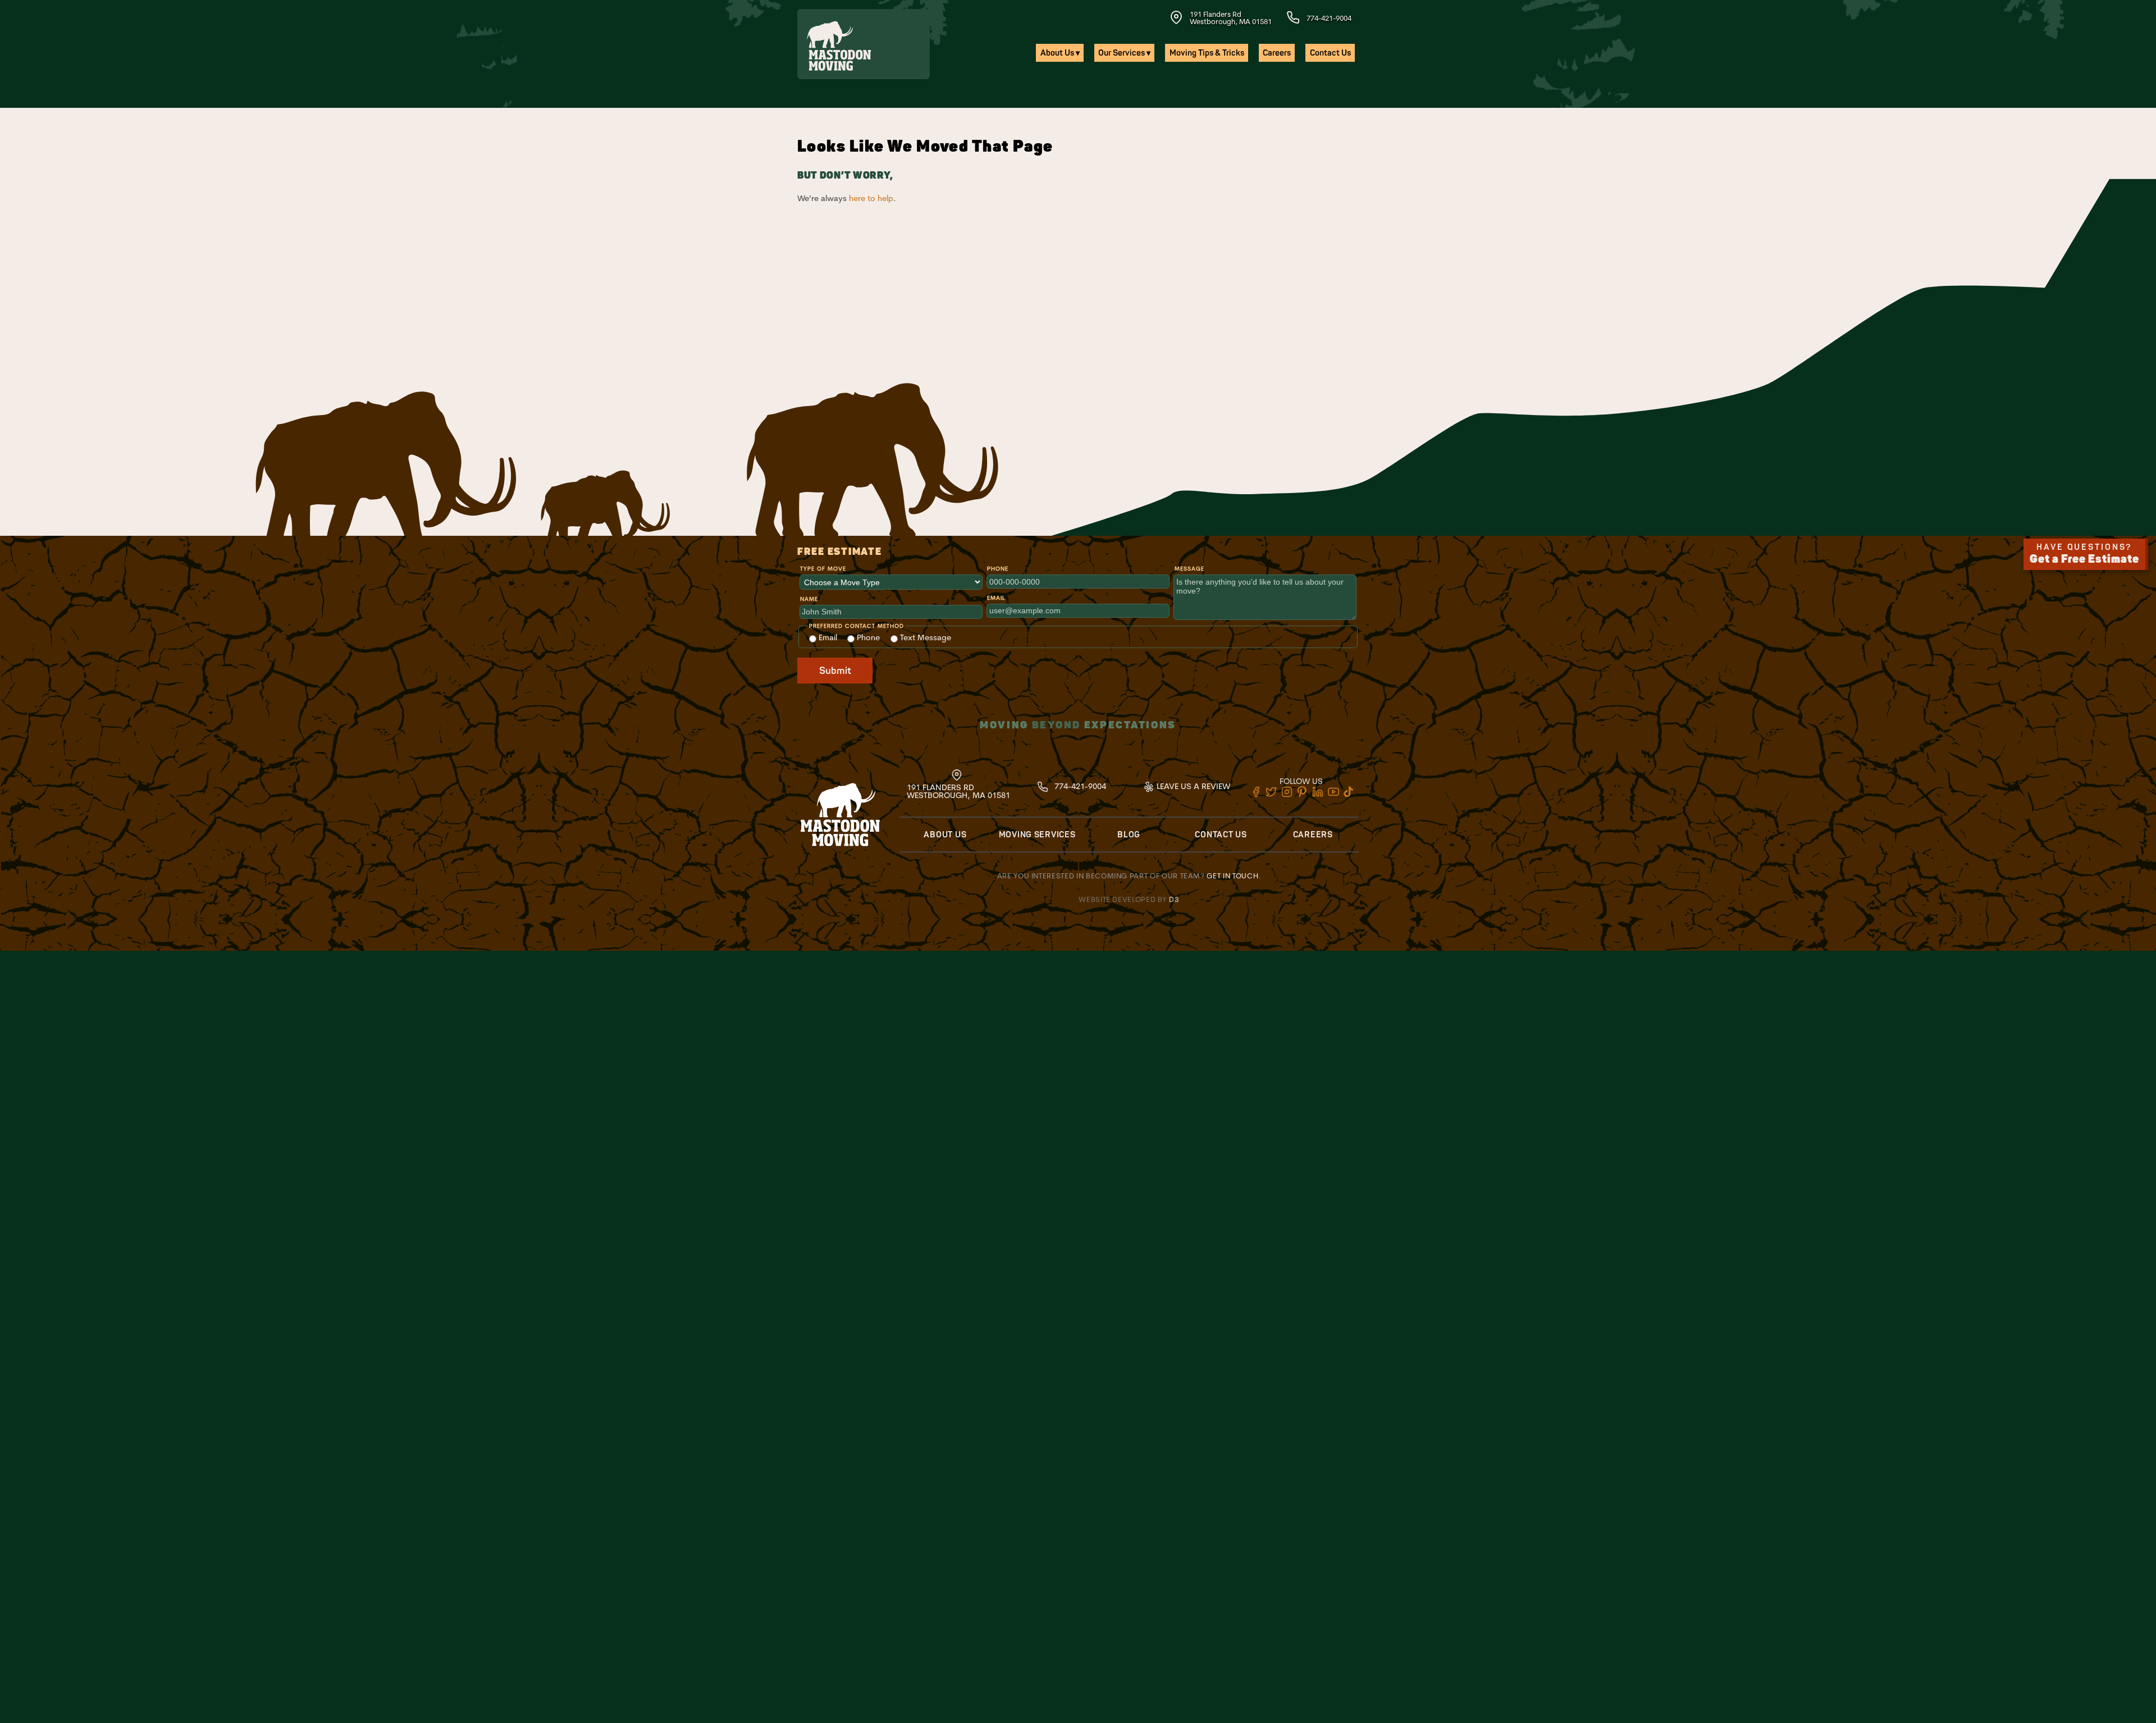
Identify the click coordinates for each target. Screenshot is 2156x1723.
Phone (998, 569)
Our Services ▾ (1124, 53)
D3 (1174, 899)
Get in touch (1232, 876)
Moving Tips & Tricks (1207, 53)
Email (996, 598)
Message (1189, 569)
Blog (1129, 835)
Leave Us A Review (1192, 786)
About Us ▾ (1060, 53)
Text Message (924, 637)
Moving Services (1037, 835)
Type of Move (823, 569)
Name (809, 599)
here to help (871, 198)
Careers (1277, 53)
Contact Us (1330, 53)
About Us (945, 835)
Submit (835, 671)
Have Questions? (2084, 554)
